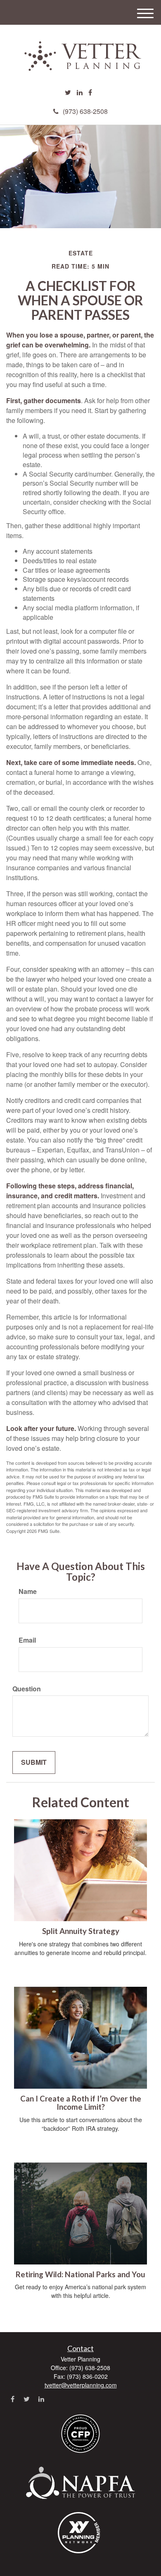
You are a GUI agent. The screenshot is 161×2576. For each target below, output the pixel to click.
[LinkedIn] (80, 93)
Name (28, 1591)
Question (27, 1689)
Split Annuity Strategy (81, 1931)
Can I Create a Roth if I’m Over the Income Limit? (81, 2103)
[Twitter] (68, 93)
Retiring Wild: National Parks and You (80, 2274)
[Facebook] (90, 93)
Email (27, 1640)
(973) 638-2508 (85, 111)
